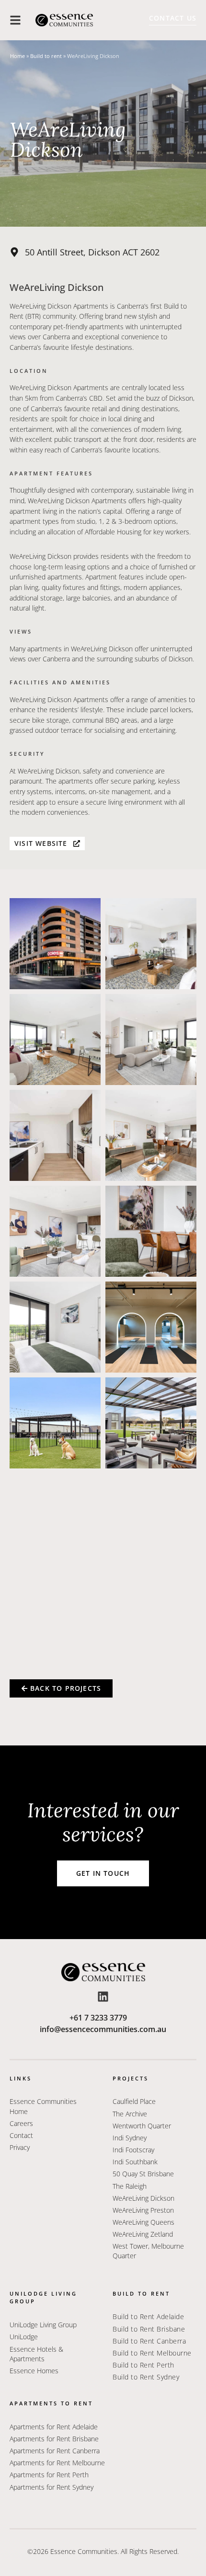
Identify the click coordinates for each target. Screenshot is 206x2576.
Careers (21, 2123)
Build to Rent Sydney (146, 2377)
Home (17, 56)
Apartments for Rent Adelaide (54, 2427)
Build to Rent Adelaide (148, 2316)
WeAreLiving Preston (143, 2210)
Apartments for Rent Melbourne (57, 2463)
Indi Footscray (133, 2150)
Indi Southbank (135, 2162)
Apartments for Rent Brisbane (54, 2439)
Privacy (20, 2147)
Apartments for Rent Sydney (51, 2487)
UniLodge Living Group (43, 2325)
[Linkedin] (103, 1997)
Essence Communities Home (43, 2106)
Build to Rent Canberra (149, 2341)
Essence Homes (34, 2371)
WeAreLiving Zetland (143, 2234)
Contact (21, 2135)
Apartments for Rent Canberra (55, 2451)
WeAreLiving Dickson (143, 2198)
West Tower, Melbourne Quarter (148, 2251)
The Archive (130, 2114)
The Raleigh (130, 2186)
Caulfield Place (134, 2101)
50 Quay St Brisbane (143, 2174)
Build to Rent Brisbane (149, 2329)
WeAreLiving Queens (143, 2222)
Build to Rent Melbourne (152, 2353)
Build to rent (46, 56)
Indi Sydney (130, 2138)
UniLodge (24, 2337)
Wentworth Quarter (143, 2126)
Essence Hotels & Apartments (36, 2354)
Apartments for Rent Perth (49, 2475)
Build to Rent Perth (143, 2365)
